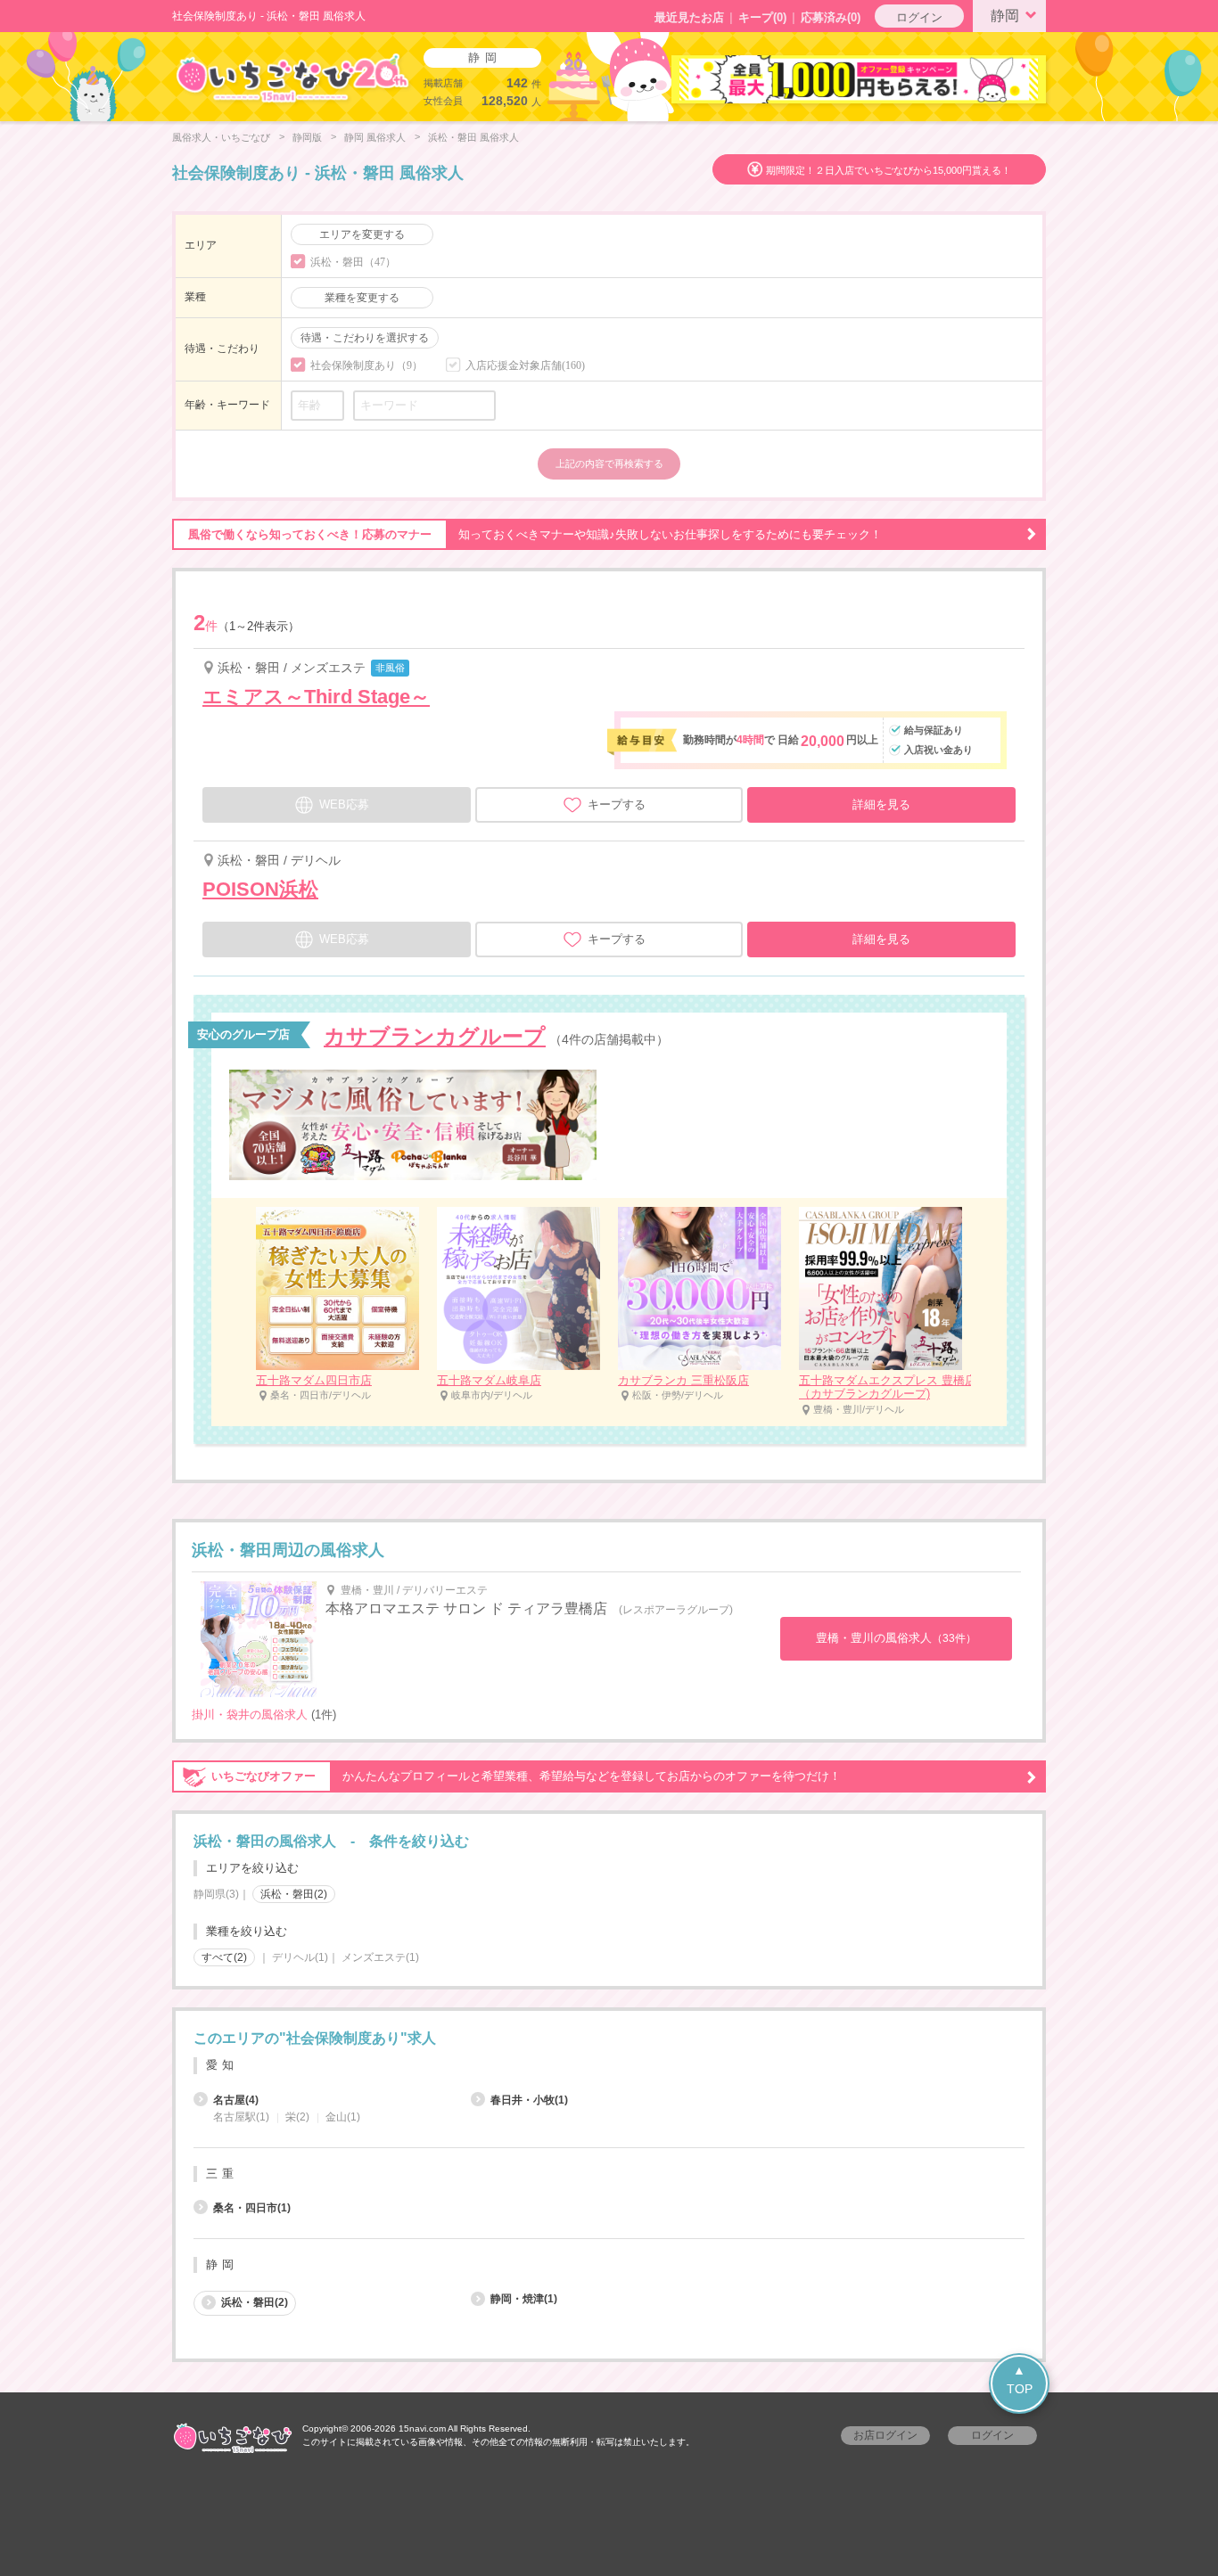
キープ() (762, 17)
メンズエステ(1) (380, 1957)
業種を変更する (362, 298)
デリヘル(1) (300, 1957)
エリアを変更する (362, 234)
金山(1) (343, 2117)
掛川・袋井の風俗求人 (250, 1715)
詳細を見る (881, 804)
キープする (617, 804)
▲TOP (1020, 2379)
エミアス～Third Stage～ (316, 697)
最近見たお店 (689, 17)
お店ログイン (885, 2435)
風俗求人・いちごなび (221, 137)
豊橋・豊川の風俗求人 (896, 1638)
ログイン (919, 17)
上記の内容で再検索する (609, 464)
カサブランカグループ (435, 1036)
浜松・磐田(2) (255, 2302)
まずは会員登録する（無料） (609, 1996)
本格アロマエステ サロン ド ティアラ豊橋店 (466, 1608)
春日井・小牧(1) (529, 2100)
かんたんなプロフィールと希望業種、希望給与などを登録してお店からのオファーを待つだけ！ (526, 1776)
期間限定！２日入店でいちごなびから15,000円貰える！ (889, 170)
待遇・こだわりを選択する (365, 338)
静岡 (1005, 16)
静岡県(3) (216, 1894)
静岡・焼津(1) (524, 2299)
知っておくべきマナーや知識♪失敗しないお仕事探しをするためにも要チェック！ (535, 534)
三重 (222, 2174)
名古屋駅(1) (241, 2117)
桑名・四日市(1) (252, 2208)
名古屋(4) (236, 2100)
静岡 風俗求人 (375, 137)
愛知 (222, 2065)
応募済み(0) (831, 17)
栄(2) (297, 2117)
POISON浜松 (260, 889)
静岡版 (307, 137)
